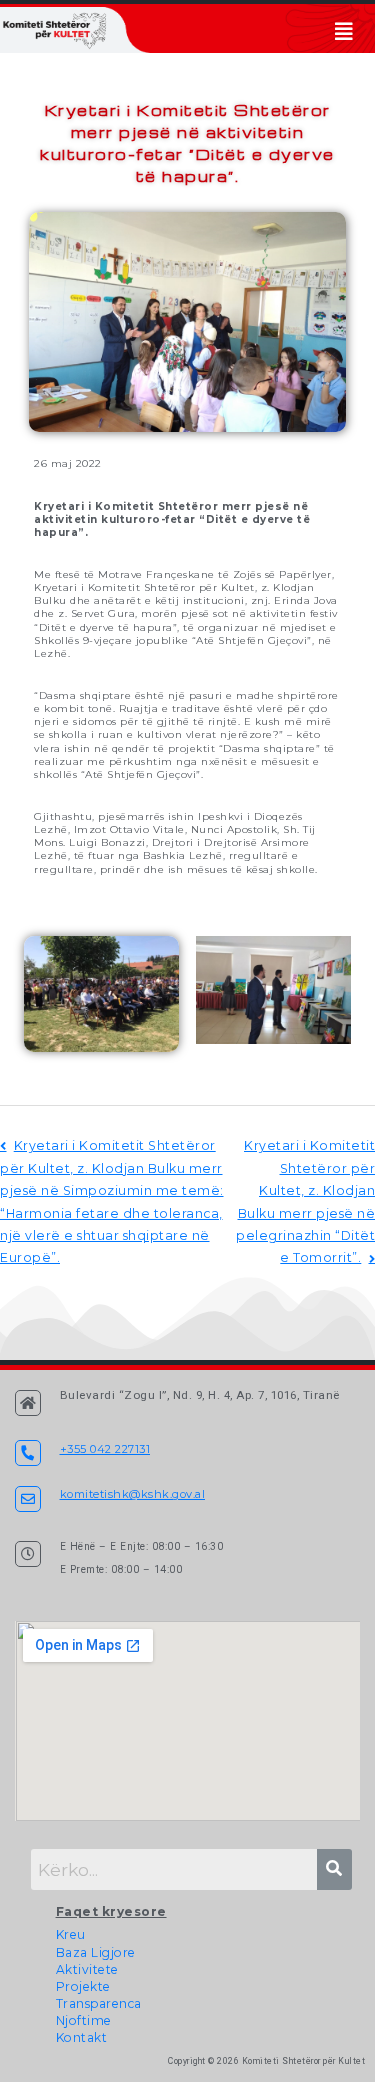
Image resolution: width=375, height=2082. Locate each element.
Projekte (83, 1986)
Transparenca (99, 2003)
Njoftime (84, 2020)
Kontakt (82, 2037)
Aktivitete (87, 1969)
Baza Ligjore (96, 1952)
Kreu (71, 1934)
